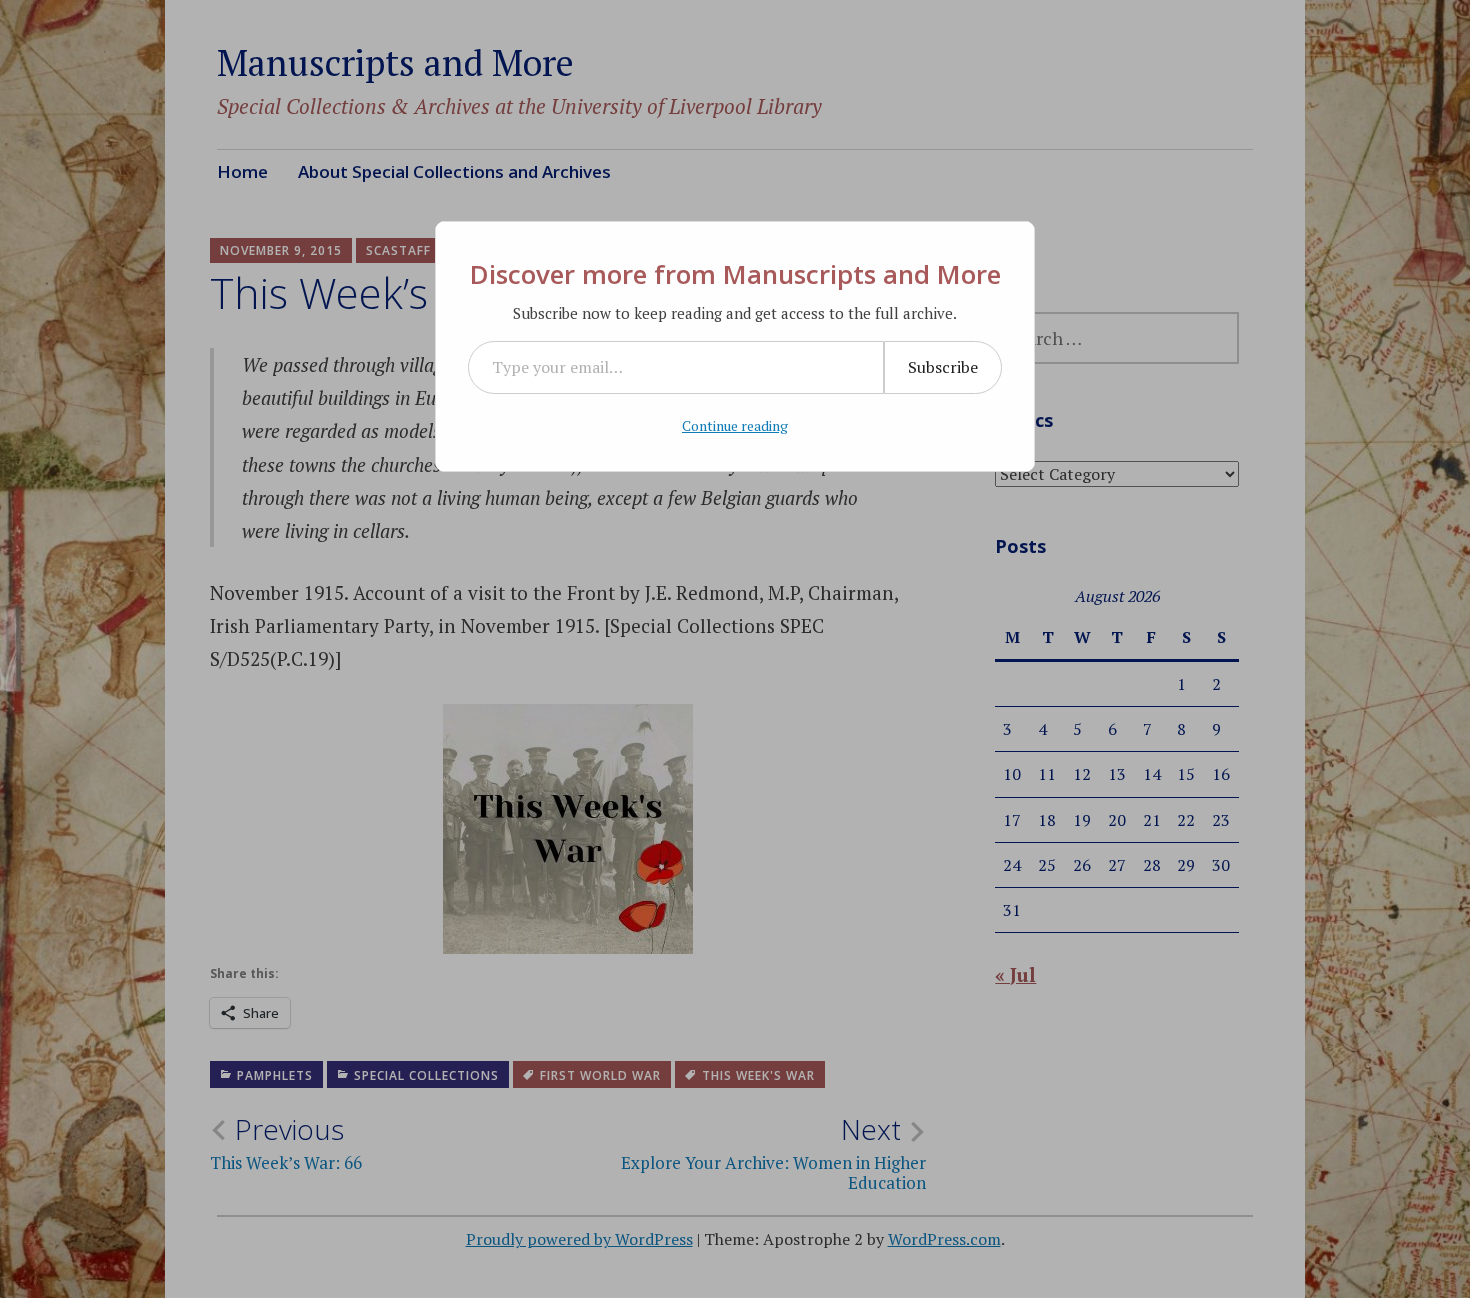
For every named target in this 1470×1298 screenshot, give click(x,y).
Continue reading (735, 425)
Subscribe (943, 367)
